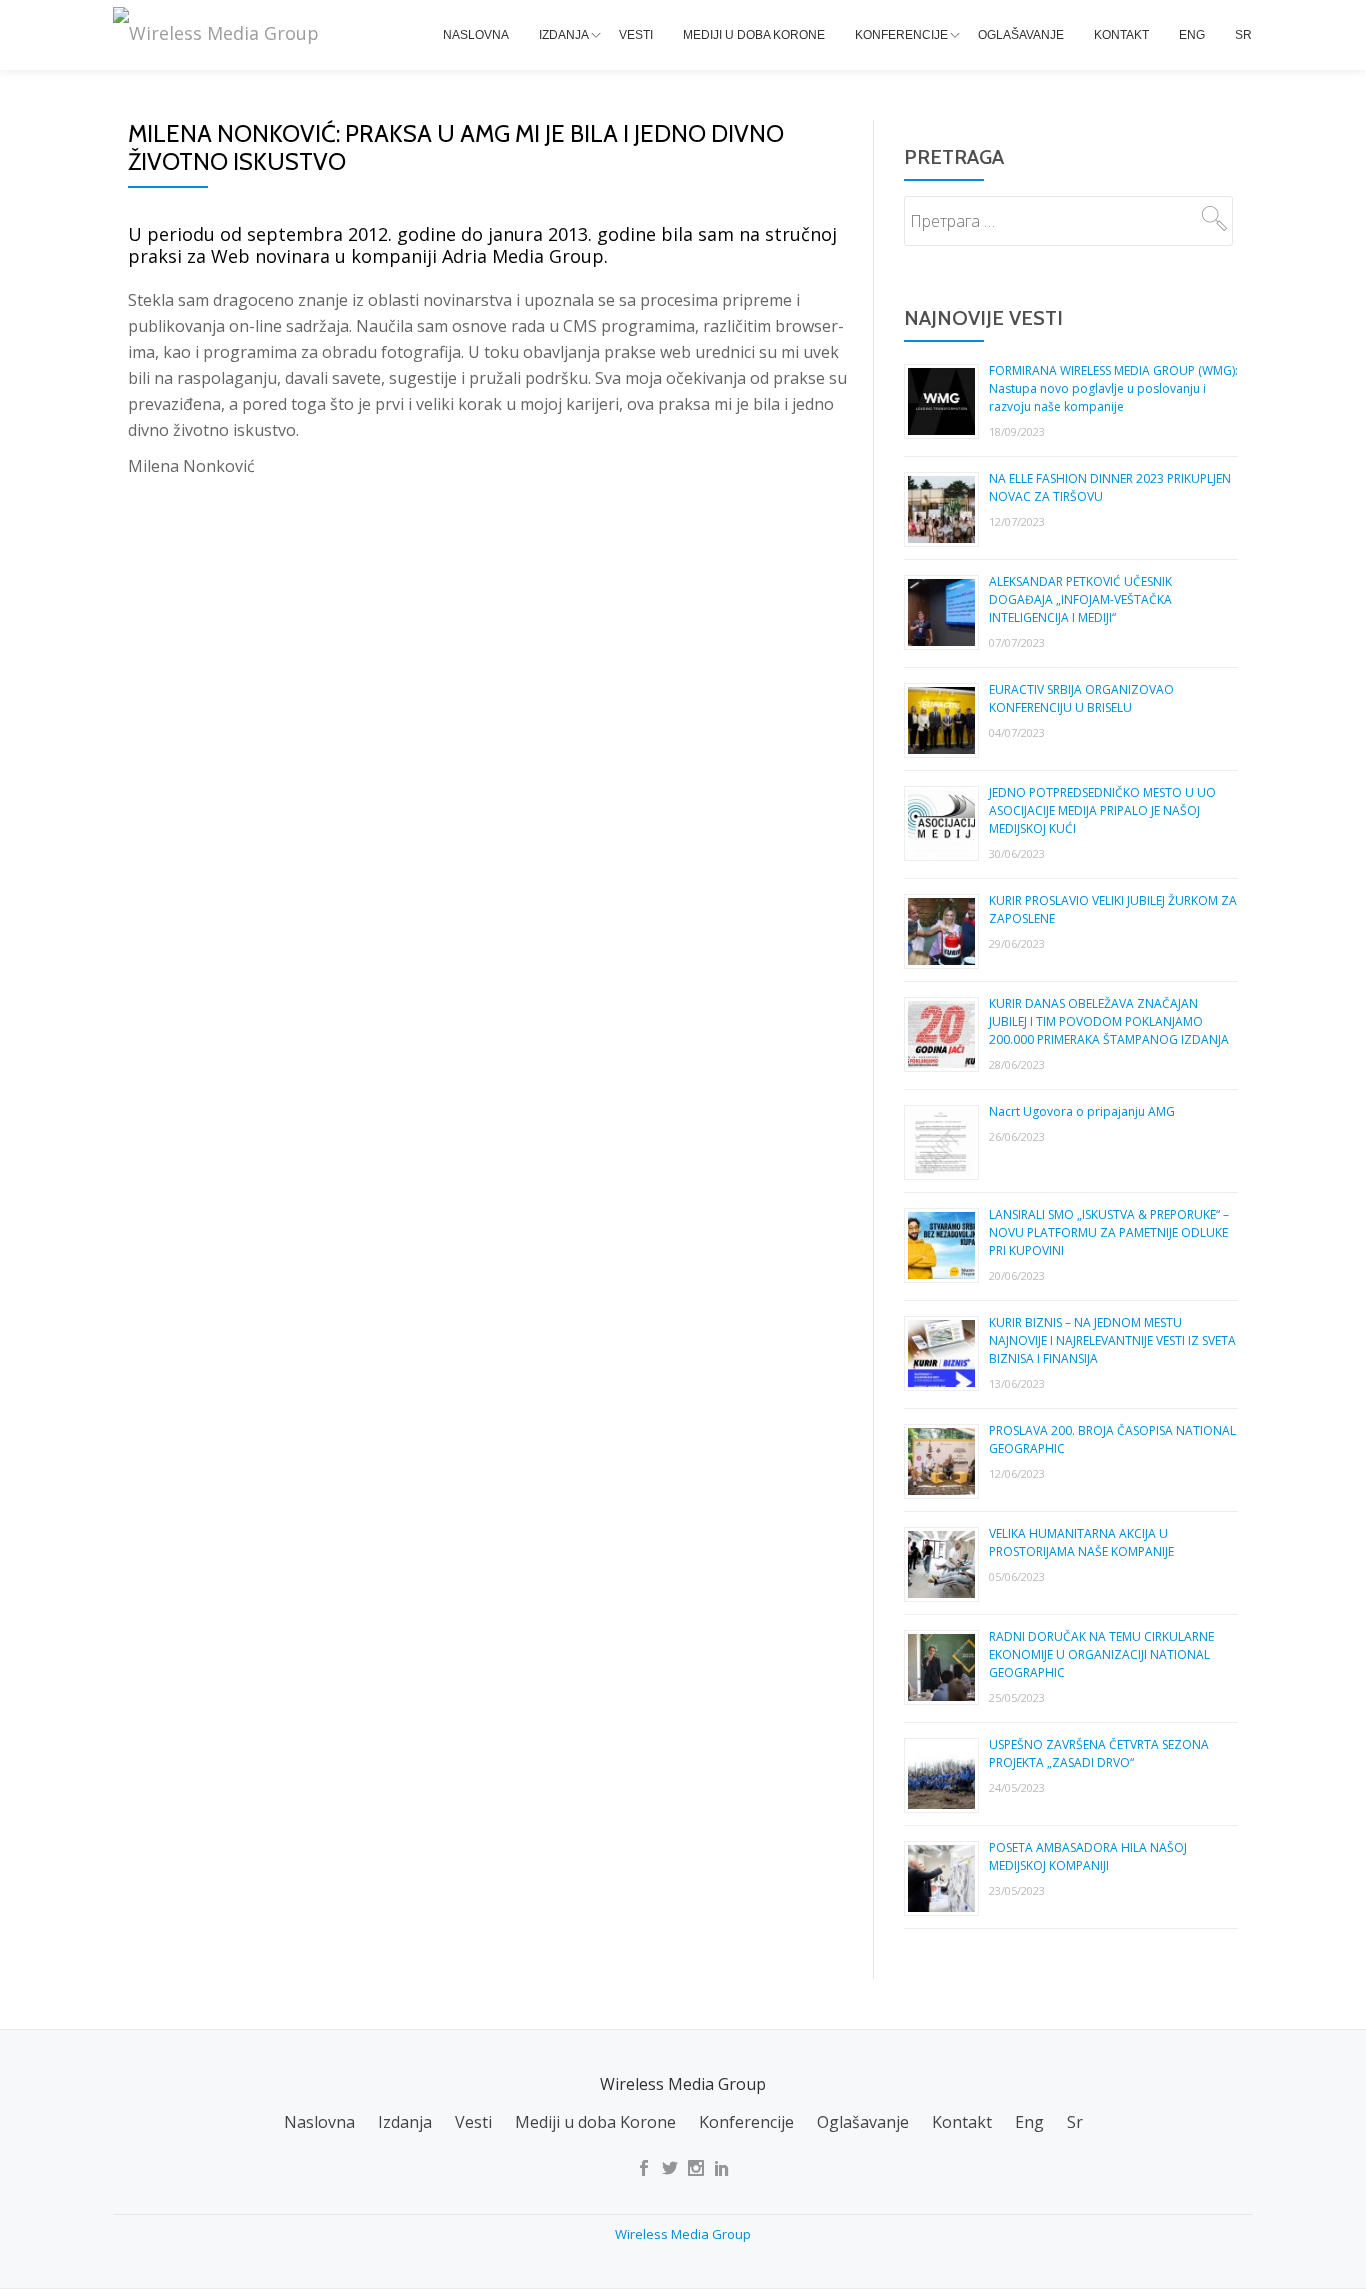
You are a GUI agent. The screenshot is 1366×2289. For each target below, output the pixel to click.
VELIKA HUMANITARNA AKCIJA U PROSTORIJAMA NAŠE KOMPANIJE (1081, 1542)
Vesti (636, 35)
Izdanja (564, 35)
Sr (1243, 35)
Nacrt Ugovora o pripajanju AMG (1082, 1111)
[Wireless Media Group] (219, 33)
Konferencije (901, 35)
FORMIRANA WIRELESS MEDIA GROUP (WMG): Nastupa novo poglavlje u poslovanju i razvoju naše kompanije (1113, 388)
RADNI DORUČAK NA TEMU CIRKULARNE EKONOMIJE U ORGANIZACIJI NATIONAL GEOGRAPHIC (1101, 1654)
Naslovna (476, 35)
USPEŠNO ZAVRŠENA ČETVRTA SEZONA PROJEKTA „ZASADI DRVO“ (1099, 1753)
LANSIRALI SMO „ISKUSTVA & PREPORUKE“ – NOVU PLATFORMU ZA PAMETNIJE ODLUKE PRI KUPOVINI (1109, 1232)
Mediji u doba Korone (754, 35)
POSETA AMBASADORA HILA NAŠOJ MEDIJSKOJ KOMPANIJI (1088, 1856)
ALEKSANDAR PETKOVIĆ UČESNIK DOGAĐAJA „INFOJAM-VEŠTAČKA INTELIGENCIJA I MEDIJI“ (1080, 599)
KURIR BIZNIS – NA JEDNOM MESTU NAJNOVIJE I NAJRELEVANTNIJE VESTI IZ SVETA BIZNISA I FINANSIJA (1112, 1340)
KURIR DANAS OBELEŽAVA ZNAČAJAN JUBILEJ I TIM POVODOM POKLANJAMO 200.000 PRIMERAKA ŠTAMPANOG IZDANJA (1109, 1021)
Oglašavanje (1021, 35)
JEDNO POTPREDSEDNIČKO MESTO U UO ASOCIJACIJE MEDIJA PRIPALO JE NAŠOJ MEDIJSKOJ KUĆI (1102, 810)
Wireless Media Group (683, 2234)
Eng (1192, 35)
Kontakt (1121, 35)
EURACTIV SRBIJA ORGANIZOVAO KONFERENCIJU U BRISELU (1081, 698)
